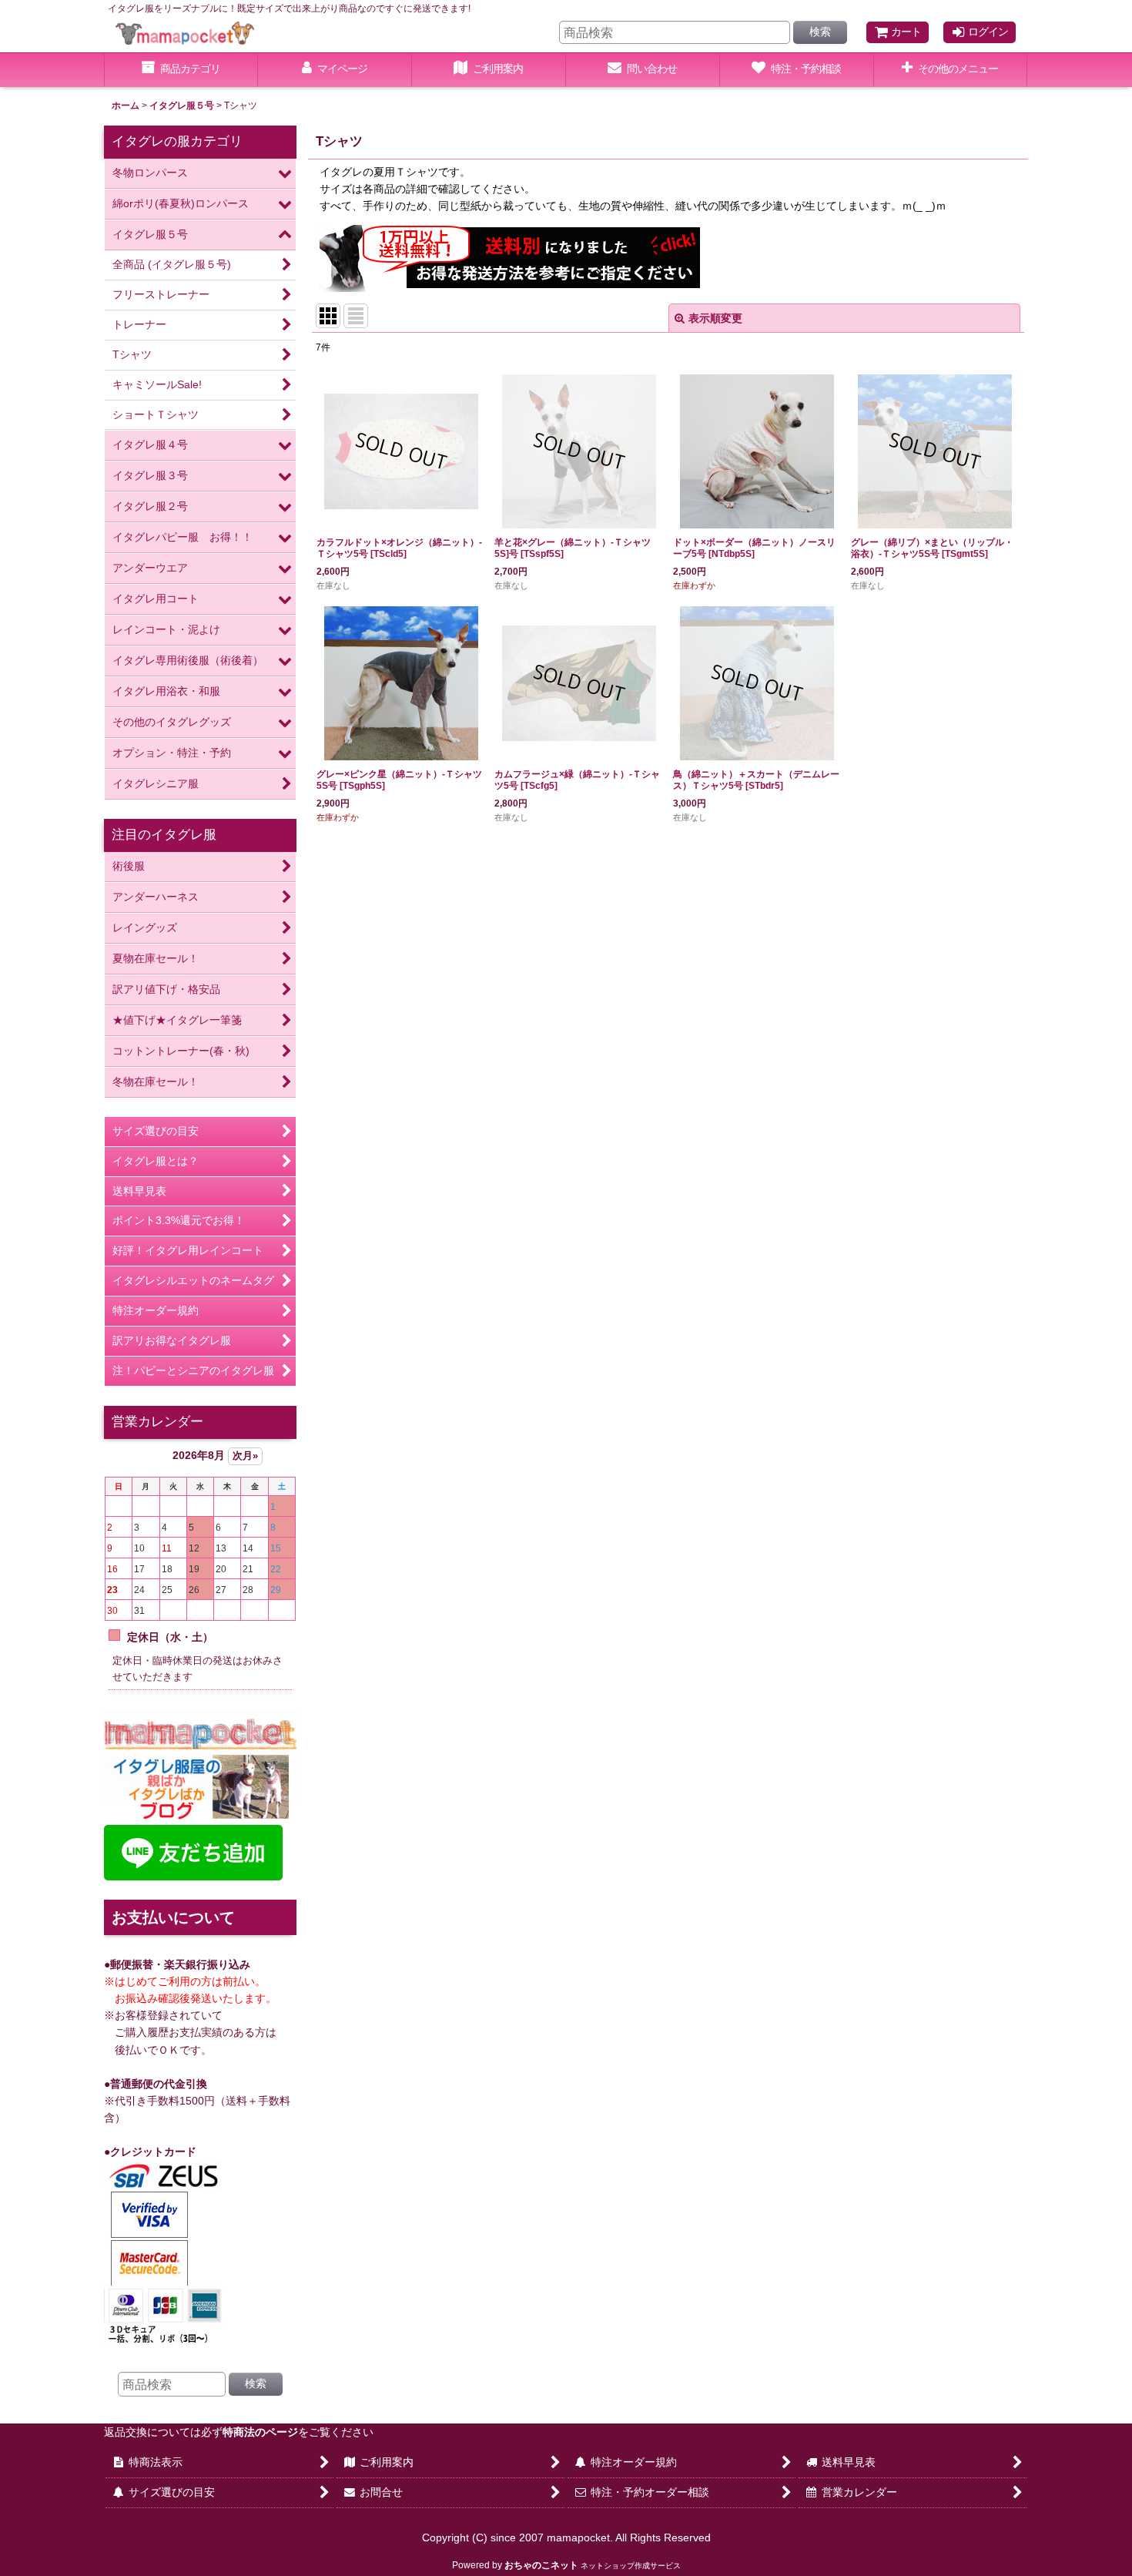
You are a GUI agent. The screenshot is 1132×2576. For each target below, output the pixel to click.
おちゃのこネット (541, 2565)
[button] (951, 70)
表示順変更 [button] (715, 318)
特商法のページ (260, 2432)
